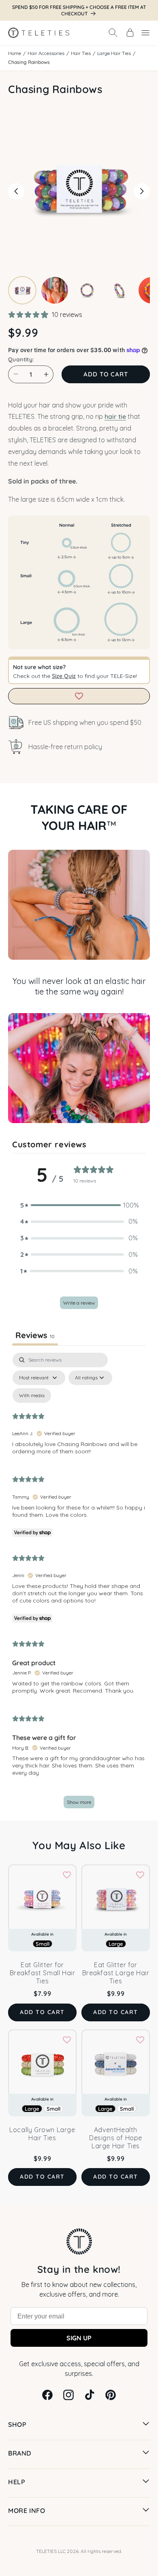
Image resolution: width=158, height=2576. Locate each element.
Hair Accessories (46, 53)
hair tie (115, 416)
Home (15, 53)
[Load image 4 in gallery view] (120, 290)
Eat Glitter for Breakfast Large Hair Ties (116, 1973)
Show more (79, 1802)
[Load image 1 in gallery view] (22, 290)
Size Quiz (64, 676)
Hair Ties (81, 53)
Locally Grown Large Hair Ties (42, 2134)
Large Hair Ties (114, 53)
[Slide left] (16, 191)
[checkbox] (32, 1396)
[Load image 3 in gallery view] (87, 290)
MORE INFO (27, 2511)
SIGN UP (79, 2338)
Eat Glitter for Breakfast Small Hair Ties (43, 1973)
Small (53, 2109)
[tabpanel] (79, 1585)
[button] (113, 33)
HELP (17, 2482)
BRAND (20, 2453)
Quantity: (21, 359)
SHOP (17, 2424)
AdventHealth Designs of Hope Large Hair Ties (116, 2138)
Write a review (79, 1303)
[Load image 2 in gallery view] (55, 290)
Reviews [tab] (35, 1335)
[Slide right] (142, 191)
